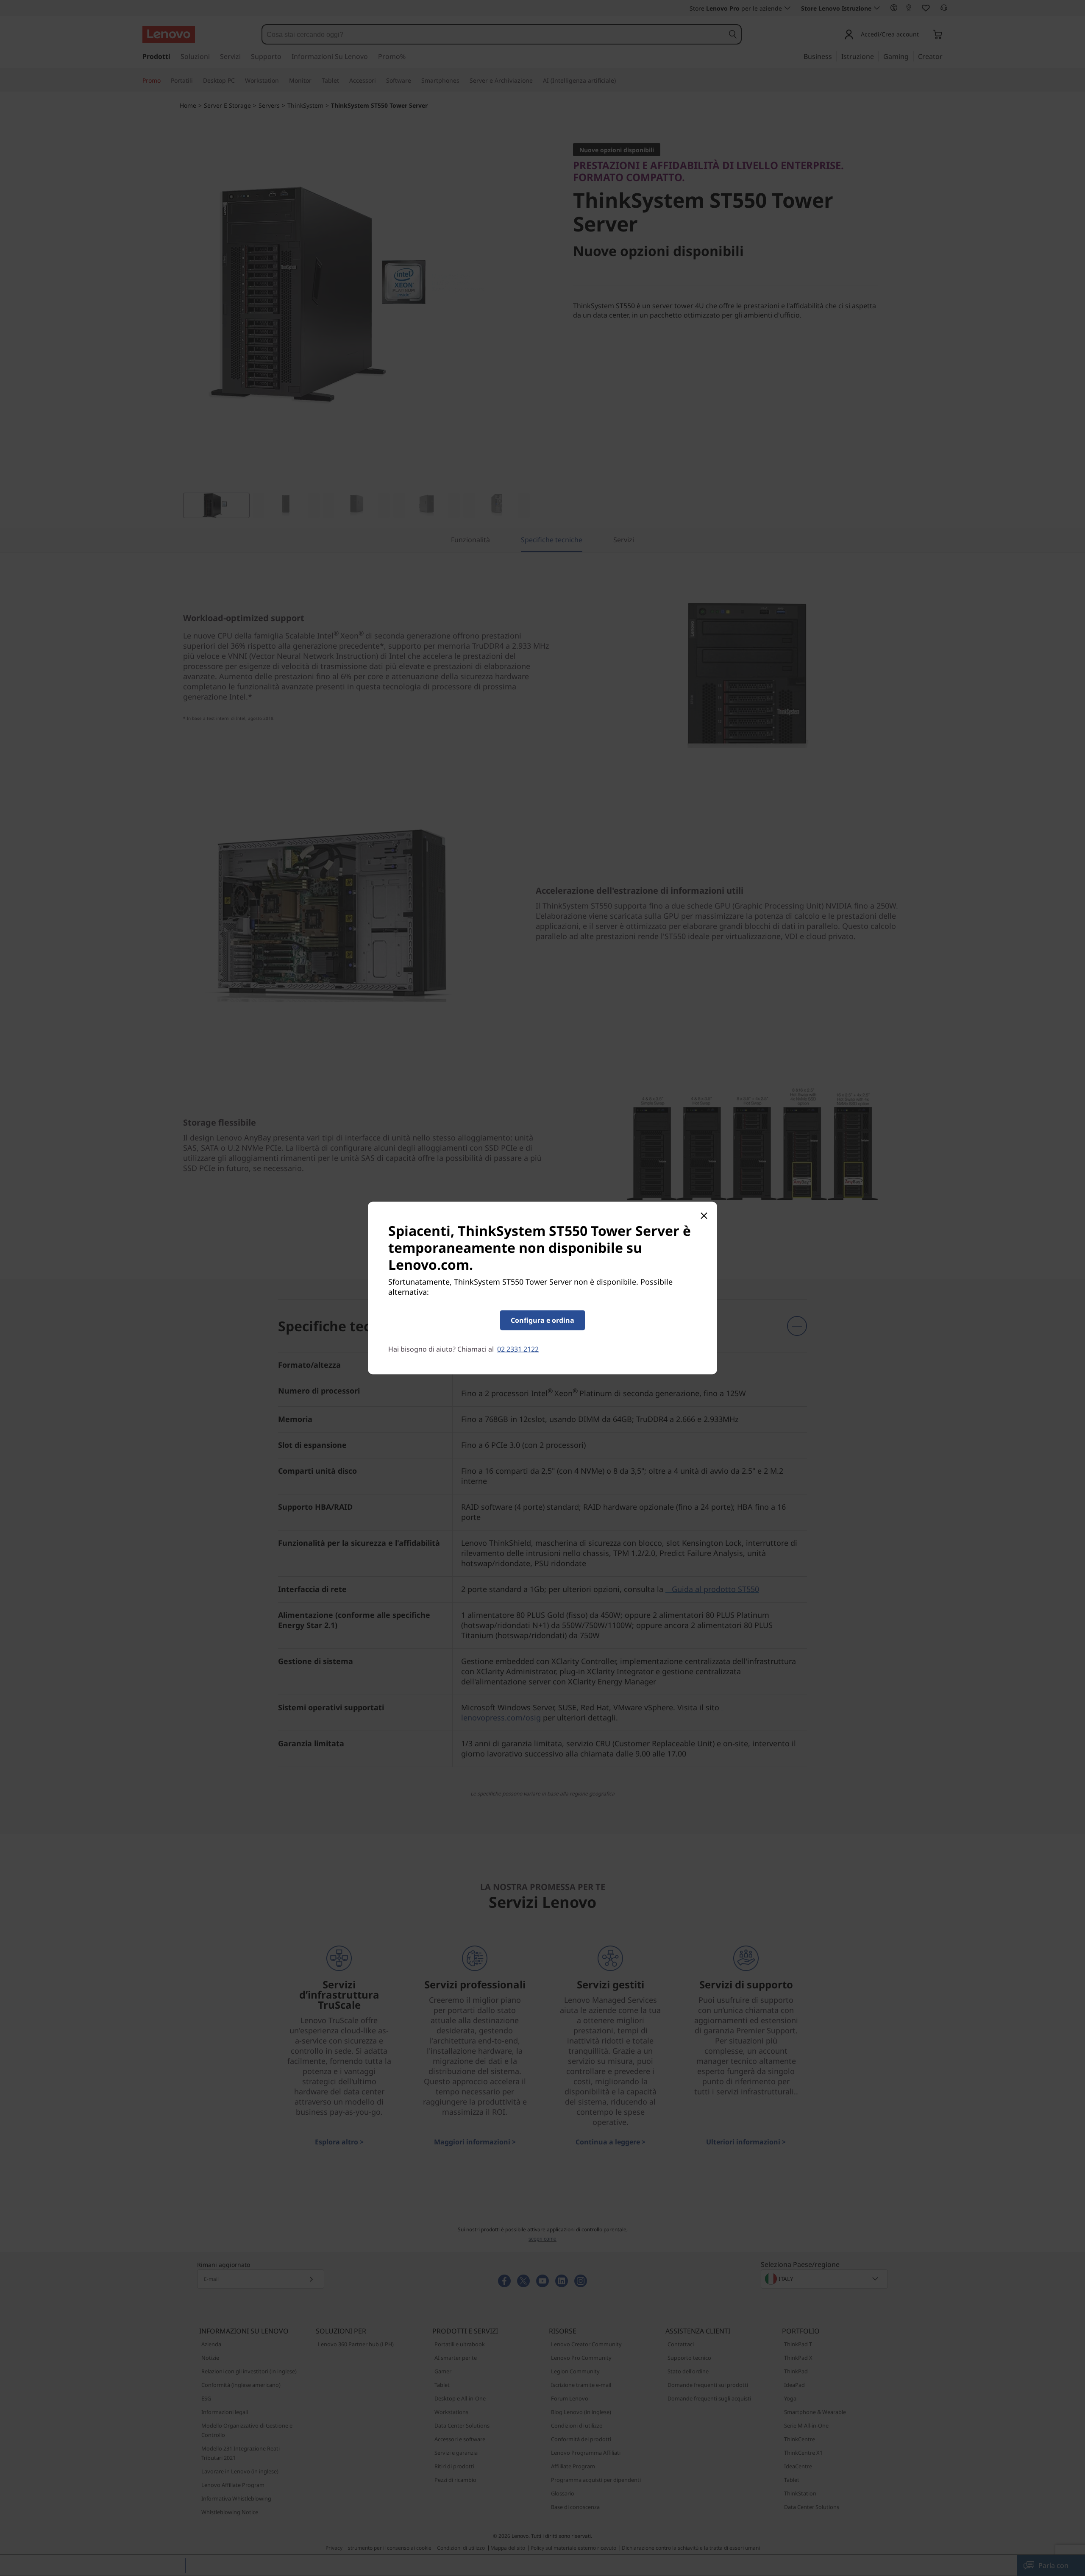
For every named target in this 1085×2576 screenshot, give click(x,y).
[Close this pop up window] (704, 1216)
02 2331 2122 (518, 1349)
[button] (542, 1320)
